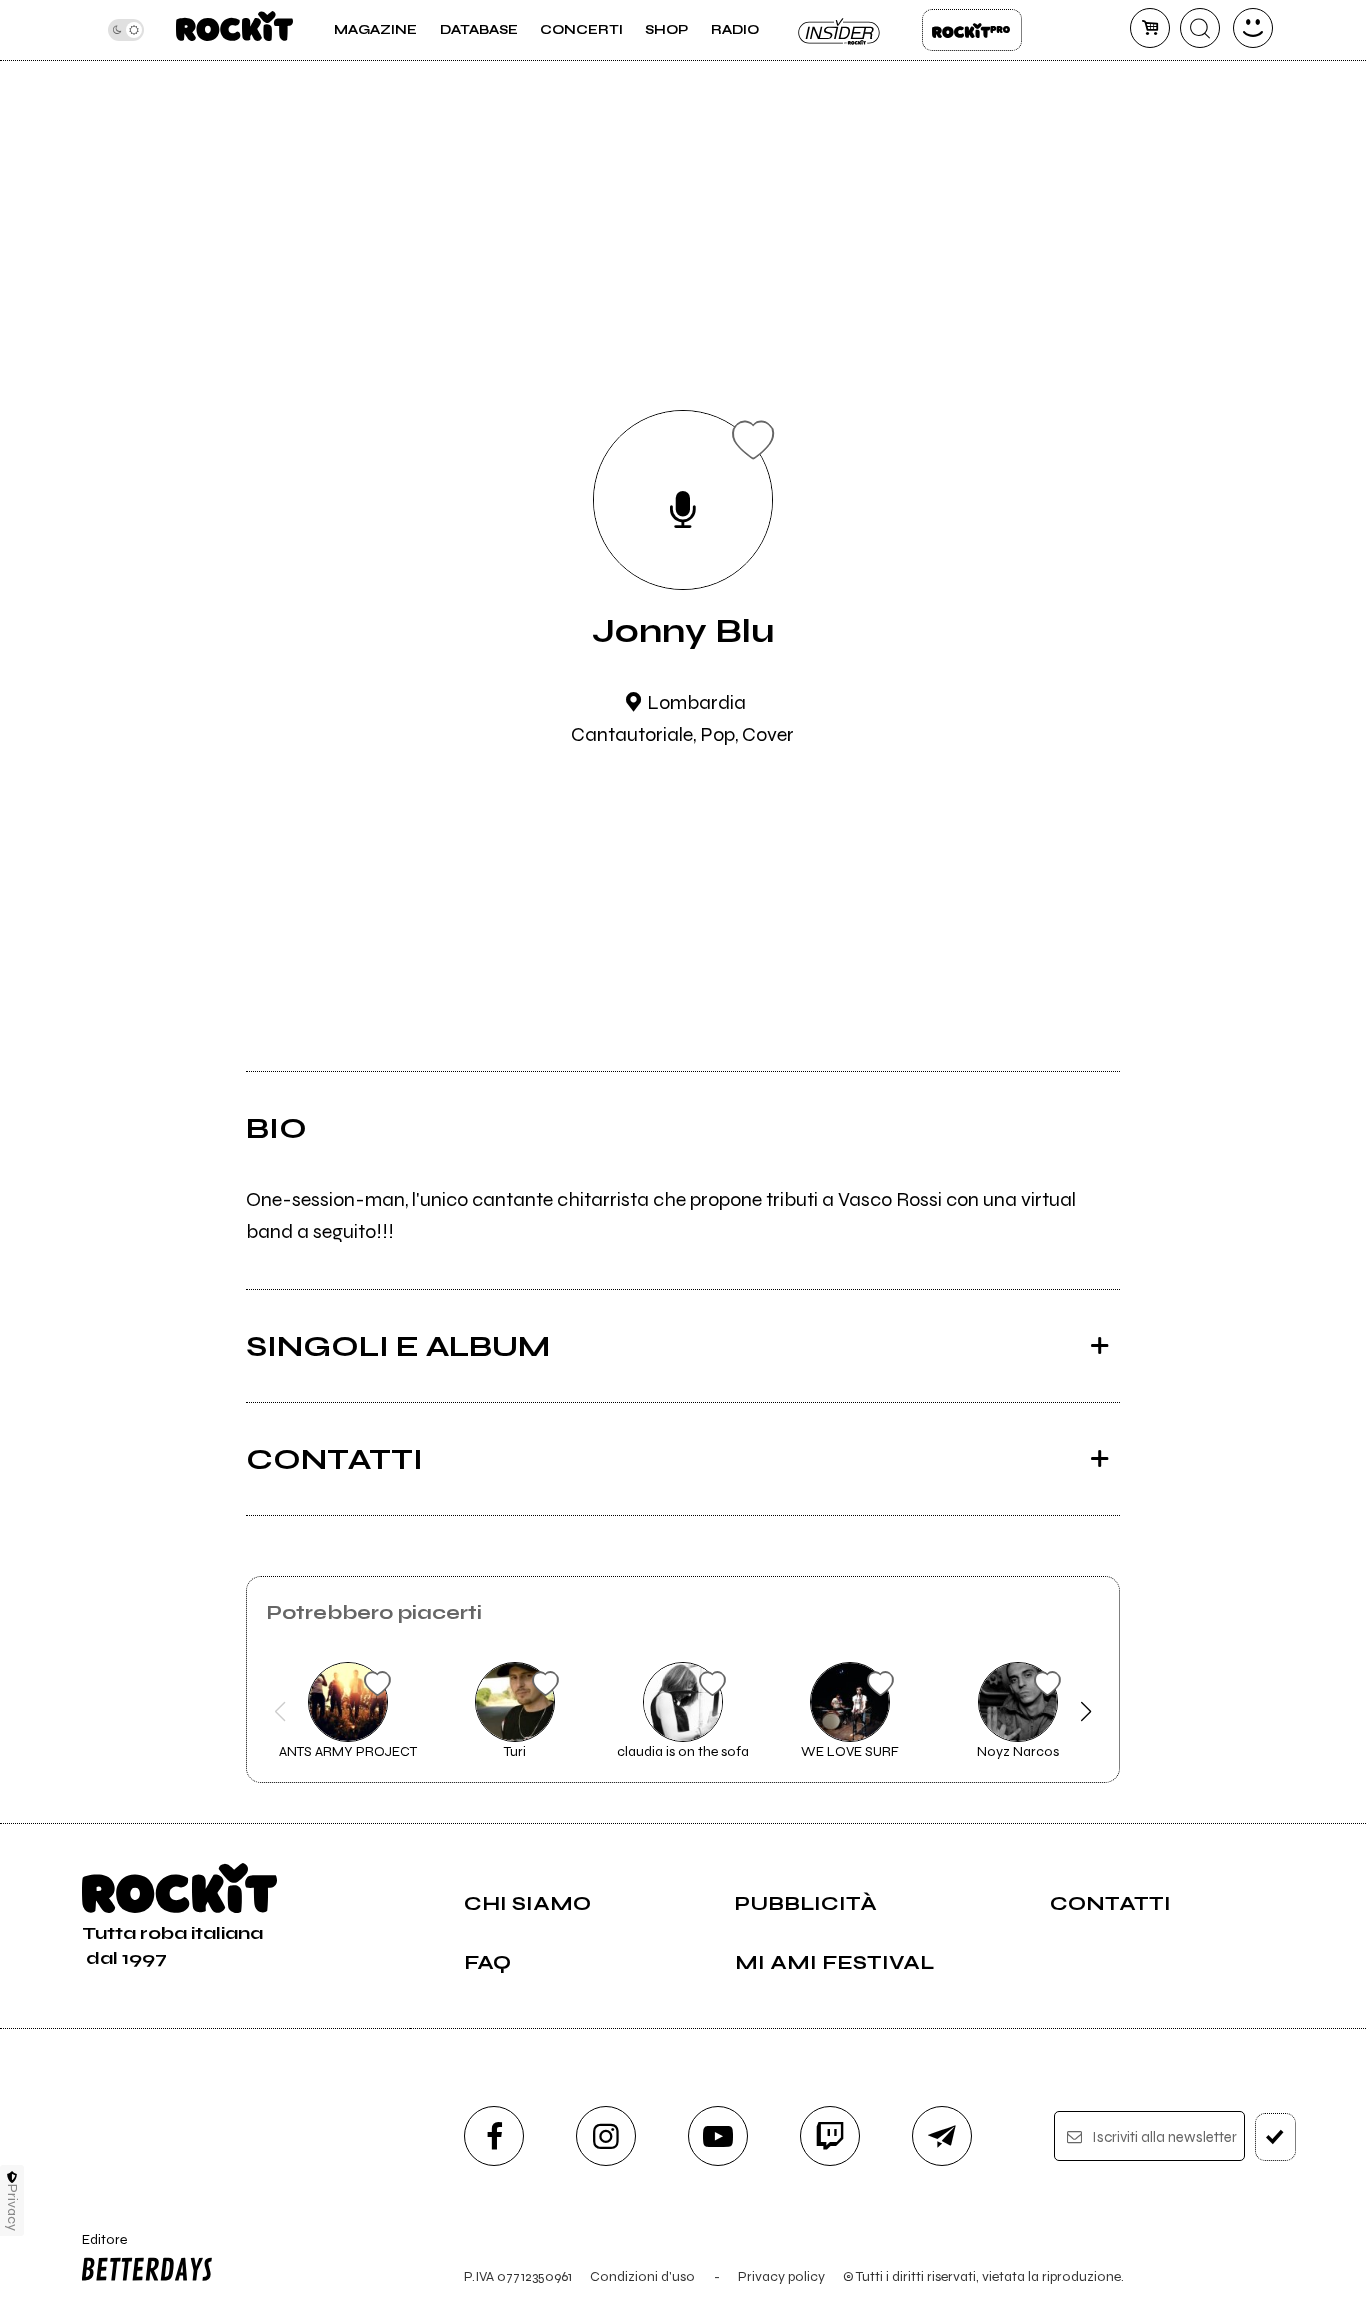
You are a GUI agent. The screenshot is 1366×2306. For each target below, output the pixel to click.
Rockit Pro (972, 30)
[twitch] (830, 2136)
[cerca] (1200, 28)
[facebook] (494, 2136)
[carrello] (1150, 28)
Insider (840, 30)
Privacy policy (781, 2276)
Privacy (12, 2207)
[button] (280, 1712)
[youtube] (718, 2136)
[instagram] (606, 2136)
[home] (234, 30)
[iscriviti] (1275, 2137)
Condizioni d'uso (642, 2276)
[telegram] (942, 2136)
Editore (97, 2248)
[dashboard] (1253, 28)
